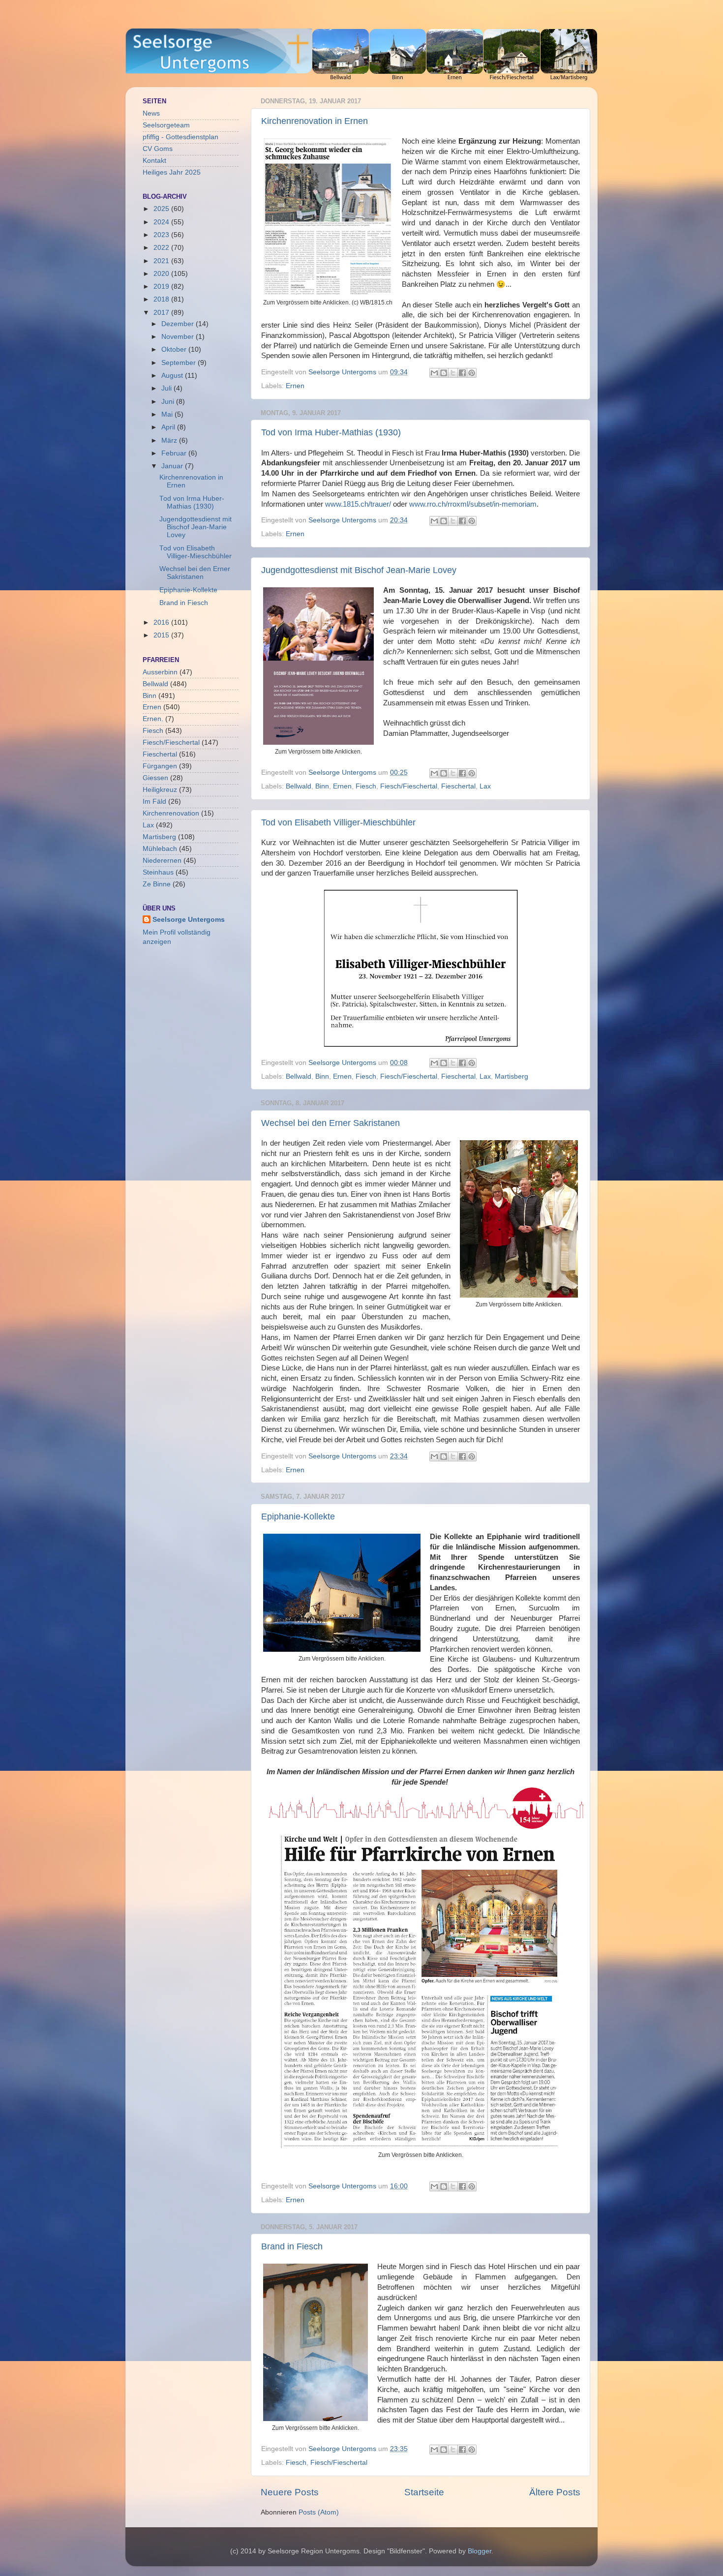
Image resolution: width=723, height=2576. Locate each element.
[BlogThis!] (444, 373)
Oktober (175, 349)
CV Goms (158, 149)
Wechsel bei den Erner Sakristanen (331, 1123)
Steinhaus (158, 872)
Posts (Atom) (319, 2512)
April (169, 427)
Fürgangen (160, 766)
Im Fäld (154, 802)
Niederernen (162, 861)
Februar (175, 453)
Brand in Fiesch (292, 2246)
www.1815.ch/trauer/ (358, 504)
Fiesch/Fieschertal (409, 786)
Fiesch (366, 786)
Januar (173, 466)
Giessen (155, 778)
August (173, 376)
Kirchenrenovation (171, 813)
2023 (162, 235)
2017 (162, 313)
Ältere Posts (555, 2492)
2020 (162, 274)
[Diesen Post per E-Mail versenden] (434, 373)
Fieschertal (458, 786)
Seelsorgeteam (166, 125)
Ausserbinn (160, 672)
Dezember (179, 324)
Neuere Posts (290, 2492)
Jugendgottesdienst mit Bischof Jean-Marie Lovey (359, 570)
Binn (322, 786)
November (179, 337)
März (170, 440)
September (180, 363)
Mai (168, 414)
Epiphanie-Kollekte (298, 1516)
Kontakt (154, 161)
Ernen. (153, 719)
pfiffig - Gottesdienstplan (181, 137)
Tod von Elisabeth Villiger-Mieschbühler (338, 822)
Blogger (480, 2551)
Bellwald (299, 786)
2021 (162, 261)
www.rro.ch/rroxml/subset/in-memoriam (473, 504)
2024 (162, 222)
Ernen (295, 386)
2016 (162, 622)
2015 (162, 635)
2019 (162, 287)
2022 (162, 248)
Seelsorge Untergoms (189, 920)
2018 (162, 299)
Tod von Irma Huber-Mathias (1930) (331, 432)
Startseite (424, 2492)
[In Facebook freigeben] (462, 373)
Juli (167, 388)
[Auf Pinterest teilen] (472, 373)
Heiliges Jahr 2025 (172, 172)
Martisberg (512, 1076)
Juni (169, 402)
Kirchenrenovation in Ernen (315, 121)
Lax (485, 786)
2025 (162, 209)
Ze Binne (157, 884)
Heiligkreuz (160, 790)
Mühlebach (160, 849)
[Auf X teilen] (453, 373)
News (151, 113)
